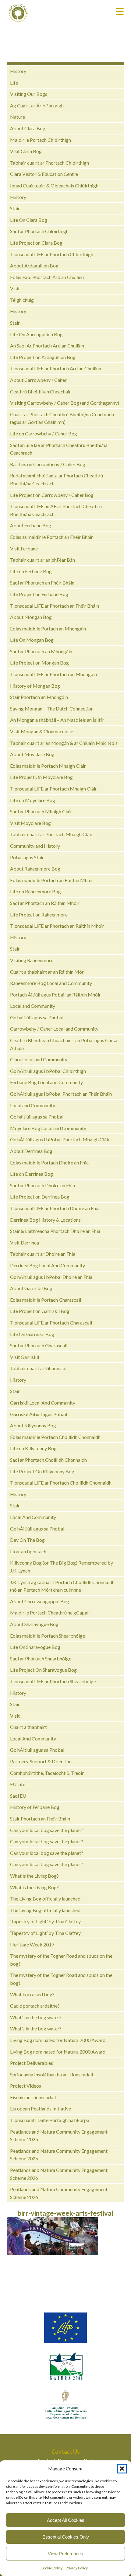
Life (14, 83)
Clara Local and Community (39, 1059)
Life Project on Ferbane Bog (39, 594)
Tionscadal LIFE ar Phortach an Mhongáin (53, 674)
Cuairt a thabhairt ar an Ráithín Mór (47, 972)
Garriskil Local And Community (43, 1403)
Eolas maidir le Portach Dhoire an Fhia (49, 1162)
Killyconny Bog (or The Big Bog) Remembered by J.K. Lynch (62, 1567)
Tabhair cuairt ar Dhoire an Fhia (43, 1254)
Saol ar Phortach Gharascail (39, 1345)
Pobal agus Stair (27, 857)
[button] (122, 2469)
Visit (15, 288)
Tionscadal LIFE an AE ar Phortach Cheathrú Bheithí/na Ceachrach (56, 510)
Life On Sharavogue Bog (35, 1647)
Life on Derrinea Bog (32, 1174)
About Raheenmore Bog (35, 869)
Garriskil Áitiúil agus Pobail (39, 1414)
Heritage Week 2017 (32, 1944)
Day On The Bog (27, 1540)
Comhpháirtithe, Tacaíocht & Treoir (47, 1773)
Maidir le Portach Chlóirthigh (41, 140)
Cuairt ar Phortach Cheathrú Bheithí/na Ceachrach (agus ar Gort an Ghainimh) (62, 418)
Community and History (35, 846)
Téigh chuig (22, 300)
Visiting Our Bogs (29, 94)
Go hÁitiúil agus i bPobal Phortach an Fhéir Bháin (61, 1094)
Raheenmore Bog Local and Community (51, 983)
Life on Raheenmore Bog (35, 891)
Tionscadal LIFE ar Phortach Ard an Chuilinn (56, 368)
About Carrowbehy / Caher (38, 380)
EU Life (18, 1784)
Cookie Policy (51, 2568)
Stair (15, 208)
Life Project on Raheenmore (39, 915)
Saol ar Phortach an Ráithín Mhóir (45, 903)
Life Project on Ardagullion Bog (43, 357)
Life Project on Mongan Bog (39, 663)
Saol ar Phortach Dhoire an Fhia (42, 1185)
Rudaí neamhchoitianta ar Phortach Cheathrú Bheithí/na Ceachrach (57, 479)
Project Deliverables (32, 2063)
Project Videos (26, 2086)
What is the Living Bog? (34, 1876)
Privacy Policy (77, 2568)
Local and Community (33, 1006)
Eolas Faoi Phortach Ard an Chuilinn (47, 277)
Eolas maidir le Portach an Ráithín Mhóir (52, 880)
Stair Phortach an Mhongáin (39, 697)
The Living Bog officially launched (45, 1899)
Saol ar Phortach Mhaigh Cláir (41, 811)
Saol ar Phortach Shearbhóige (41, 1658)
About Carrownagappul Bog (40, 1601)
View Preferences (65, 2554)
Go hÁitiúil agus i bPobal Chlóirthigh (48, 1071)
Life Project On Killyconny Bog (42, 1471)
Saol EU (18, 1796)
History (18, 71)
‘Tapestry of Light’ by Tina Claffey (45, 1921)
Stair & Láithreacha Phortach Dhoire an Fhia (55, 1231)
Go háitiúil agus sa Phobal (37, 1017)
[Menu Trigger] (120, 11)
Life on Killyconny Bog (33, 1448)
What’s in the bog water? (36, 2017)
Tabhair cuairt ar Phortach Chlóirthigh (50, 163)
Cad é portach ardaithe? (35, 2006)
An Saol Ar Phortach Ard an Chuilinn (47, 346)
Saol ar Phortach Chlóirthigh (39, 231)
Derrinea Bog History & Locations (45, 1220)
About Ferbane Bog (31, 525)
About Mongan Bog (31, 617)
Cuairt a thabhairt (28, 1727)
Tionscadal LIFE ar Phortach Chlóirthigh (52, 254)
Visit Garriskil (25, 1357)
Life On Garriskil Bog (32, 1334)
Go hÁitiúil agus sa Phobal (37, 1529)
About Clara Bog (28, 128)
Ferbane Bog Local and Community (46, 1082)
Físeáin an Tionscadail (33, 2097)
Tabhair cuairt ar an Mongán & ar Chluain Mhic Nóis (64, 743)
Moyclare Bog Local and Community (48, 1128)
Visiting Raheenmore (32, 960)
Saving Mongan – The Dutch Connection (52, 709)
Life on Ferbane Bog (31, 571)
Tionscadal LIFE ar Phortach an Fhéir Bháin (55, 606)
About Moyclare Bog (32, 754)
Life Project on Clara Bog (36, 243)
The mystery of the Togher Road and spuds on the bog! (61, 1960)
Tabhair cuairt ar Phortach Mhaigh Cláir (51, 834)
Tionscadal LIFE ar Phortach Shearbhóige (53, 1681)
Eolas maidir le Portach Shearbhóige (48, 1636)
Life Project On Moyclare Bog (41, 777)
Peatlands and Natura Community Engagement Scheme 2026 (59, 2174)
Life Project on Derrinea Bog (40, 1197)
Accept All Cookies (66, 2520)
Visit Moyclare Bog (30, 823)
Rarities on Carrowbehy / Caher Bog (48, 464)
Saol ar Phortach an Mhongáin (41, 651)
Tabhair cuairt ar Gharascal (38, 1368)
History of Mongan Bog (35, 686)
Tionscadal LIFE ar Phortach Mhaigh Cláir (53, 789)
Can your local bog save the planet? (47, 1830)
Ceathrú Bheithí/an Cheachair (41, 391)
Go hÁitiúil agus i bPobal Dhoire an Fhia (51, 1277)
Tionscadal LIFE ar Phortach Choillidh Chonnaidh (61, 1483)
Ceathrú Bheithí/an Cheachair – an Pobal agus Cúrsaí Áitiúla (64, 1044)
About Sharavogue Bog (34, 1624)
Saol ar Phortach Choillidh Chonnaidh (48, 1460)
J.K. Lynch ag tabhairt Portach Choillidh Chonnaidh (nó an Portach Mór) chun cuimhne (62, 1586)
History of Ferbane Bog (35, 1807)
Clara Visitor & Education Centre (44, 174)
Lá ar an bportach (28, 1551)
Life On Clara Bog (29, 220)
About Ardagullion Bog (34, 265)
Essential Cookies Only (66, 2537)
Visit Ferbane (24, 548)
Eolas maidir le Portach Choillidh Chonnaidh (55, 1437)
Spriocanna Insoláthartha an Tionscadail (51, 2074)
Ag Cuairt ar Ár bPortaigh (37, 105)
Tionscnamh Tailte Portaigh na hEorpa (50, 2120)
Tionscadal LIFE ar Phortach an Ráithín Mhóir (57, 926)
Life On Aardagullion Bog (36, 334)
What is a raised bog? (32, 1994)
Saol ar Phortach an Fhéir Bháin (42, 583)
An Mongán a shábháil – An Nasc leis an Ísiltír (57, 720)
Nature (18, 117)
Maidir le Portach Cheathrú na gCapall (50, 1613)
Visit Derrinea (25, 1243)
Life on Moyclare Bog (33, 800)
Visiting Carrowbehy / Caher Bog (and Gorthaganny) (65, 403)
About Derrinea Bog (31, 1151)
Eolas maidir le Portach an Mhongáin (48, 628)
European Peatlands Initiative (41, 2108)
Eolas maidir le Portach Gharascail (46, 1300)
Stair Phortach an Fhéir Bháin (40, 1819)
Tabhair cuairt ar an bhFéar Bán (42, 560)
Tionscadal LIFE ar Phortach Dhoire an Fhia (55, 1208)
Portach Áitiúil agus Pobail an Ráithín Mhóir (55, 995)
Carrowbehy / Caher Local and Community (54, 1029)
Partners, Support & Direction (41, 1761)
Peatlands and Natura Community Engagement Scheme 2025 (59, 2136)
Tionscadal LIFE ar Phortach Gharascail (51, 1323)
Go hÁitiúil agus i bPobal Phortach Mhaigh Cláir (60, 1139)
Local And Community (33, 1517)
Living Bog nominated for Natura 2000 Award (58, 2040)
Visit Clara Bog (26, 151)
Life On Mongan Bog (32, 640)
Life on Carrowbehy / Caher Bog (44, 433)
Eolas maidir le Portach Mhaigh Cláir (48, 766)
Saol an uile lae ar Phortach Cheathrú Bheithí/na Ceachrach (59, 449)
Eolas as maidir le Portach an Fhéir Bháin (52, 537)
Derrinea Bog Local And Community (48, 1265)
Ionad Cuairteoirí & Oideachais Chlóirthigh (54, 185)
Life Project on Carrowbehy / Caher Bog (52, 495)
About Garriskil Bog (31, 1288)
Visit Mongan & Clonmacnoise (42, 731)
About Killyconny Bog (33, 1425)
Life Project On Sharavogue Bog (43, 1670)
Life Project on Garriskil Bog (40, 1311)
